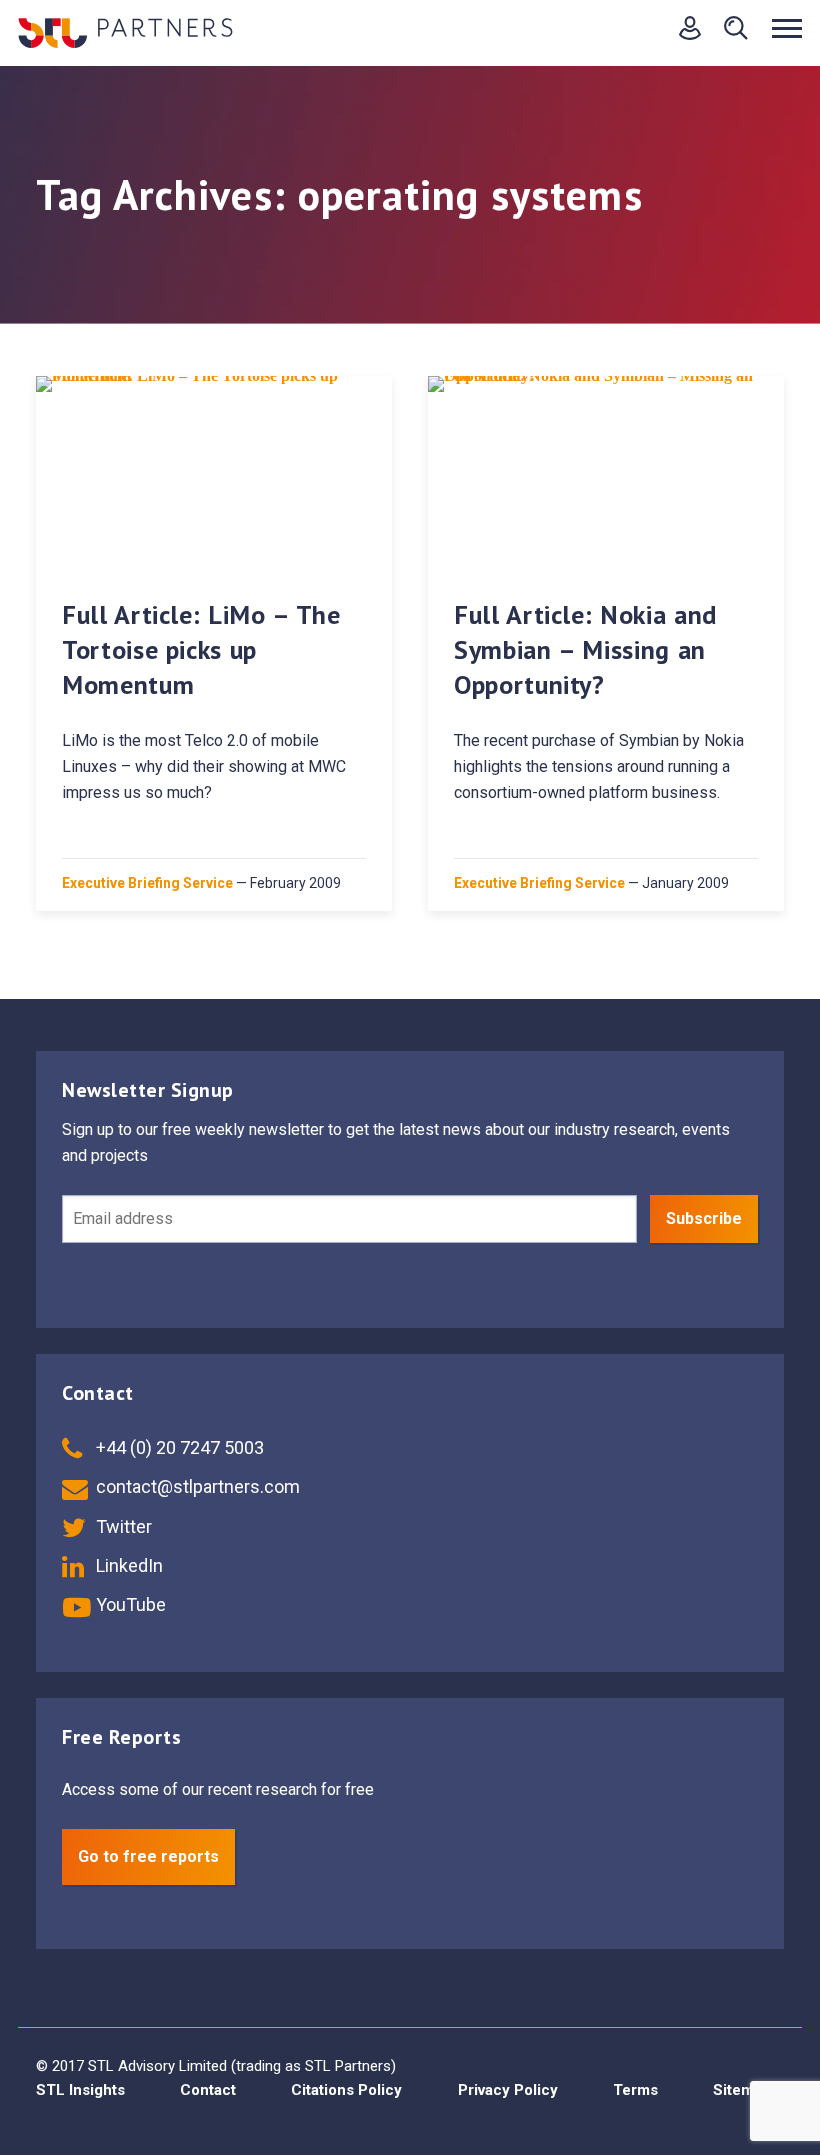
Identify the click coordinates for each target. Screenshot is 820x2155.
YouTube (129, 1604)
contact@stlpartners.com (196, 1486)
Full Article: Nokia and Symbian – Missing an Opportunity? (585, 649)
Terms (635, 2090)
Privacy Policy (508, 2090)
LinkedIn (127, 1565)
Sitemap (742, 2090)
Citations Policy (346, 2090)
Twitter (122, 1526)
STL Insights (80, 2090)
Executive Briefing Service (147, 883)
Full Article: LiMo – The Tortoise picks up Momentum (201, 649)
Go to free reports (148, 1856)
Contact (208, 2090)
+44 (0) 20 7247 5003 (178, 1447)
